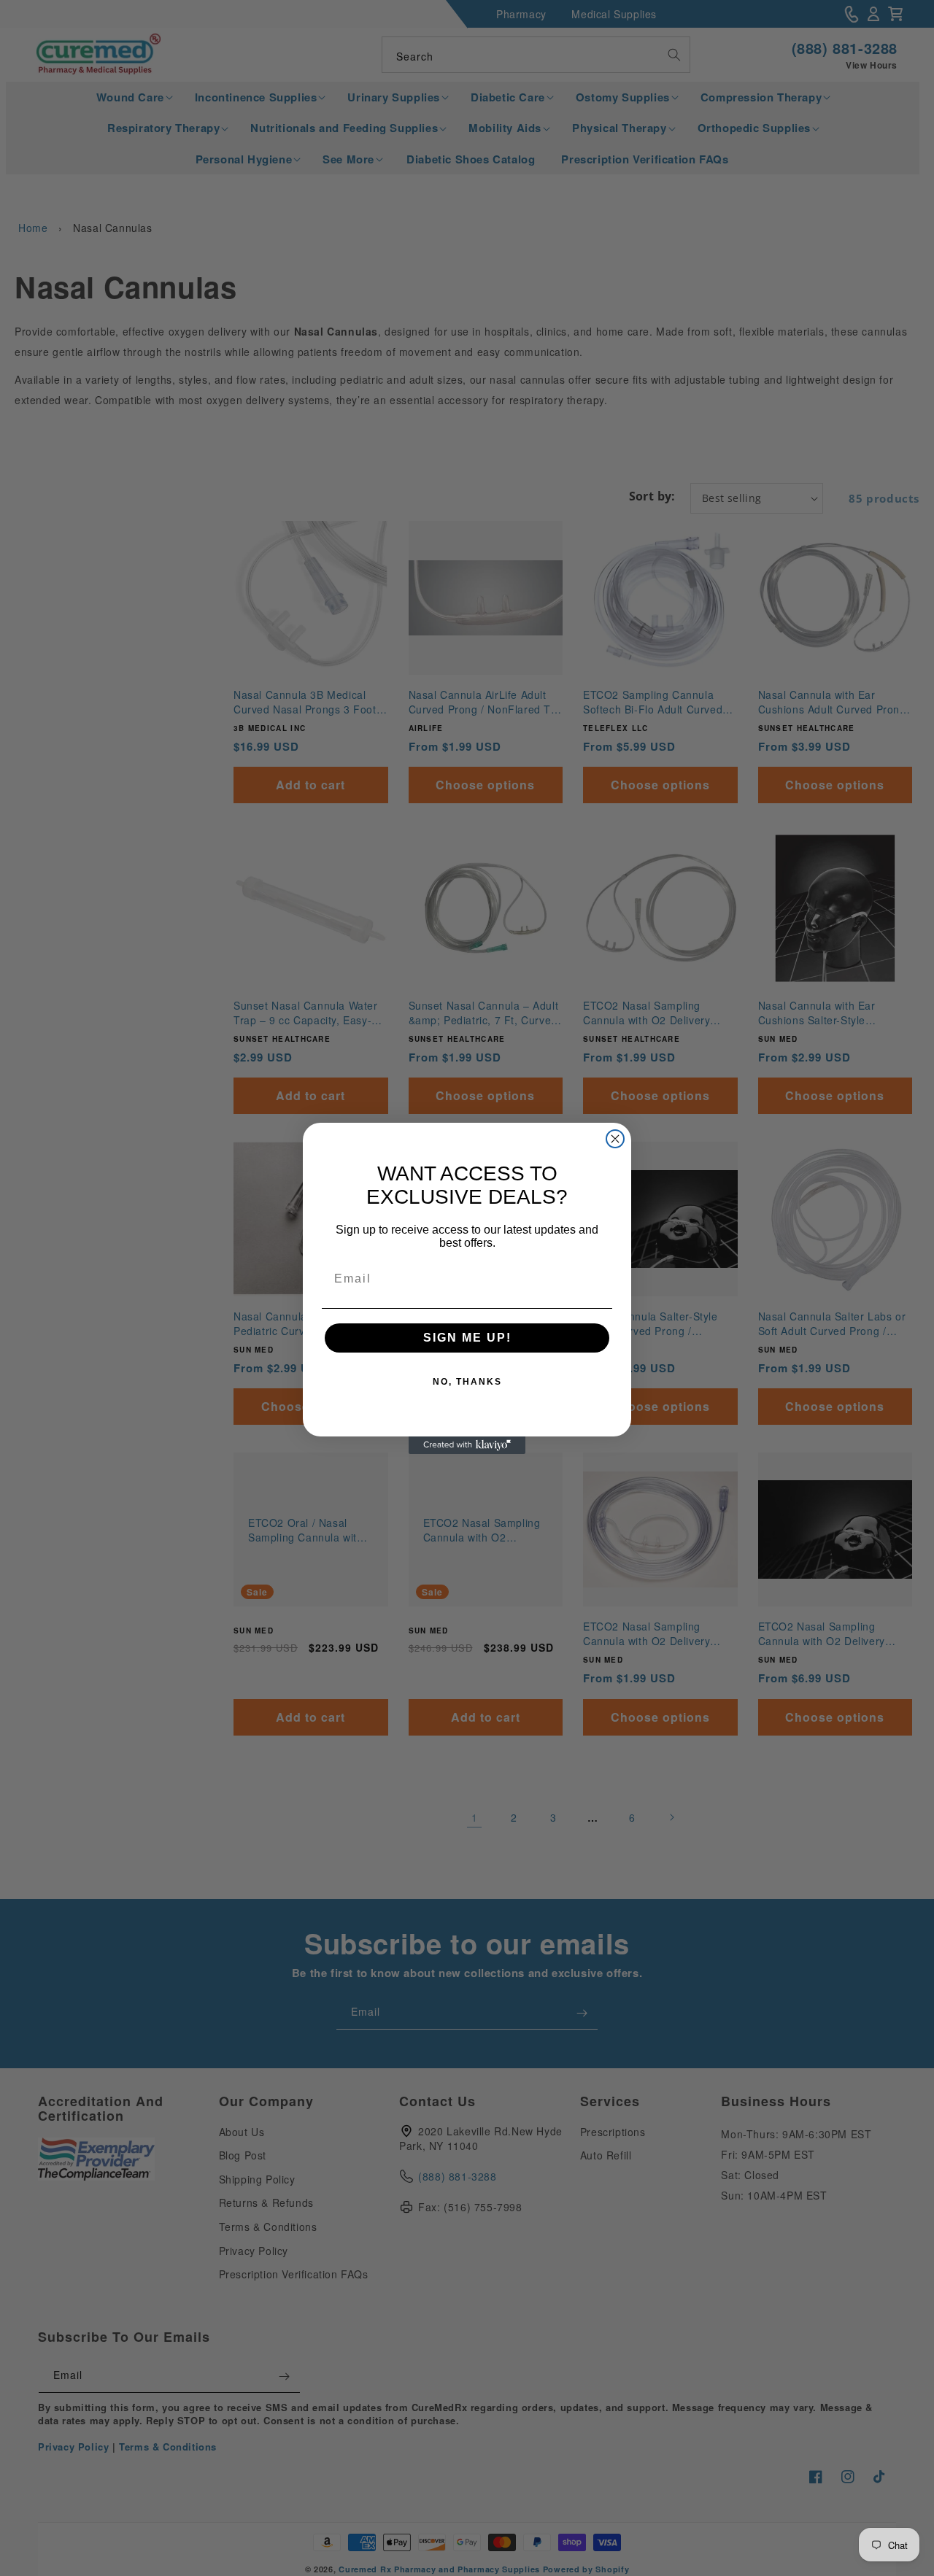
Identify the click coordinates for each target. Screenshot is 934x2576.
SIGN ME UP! (467, 1338)
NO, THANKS (467, 1382)
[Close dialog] (615, 1139)
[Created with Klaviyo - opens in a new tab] (467, 1445)
